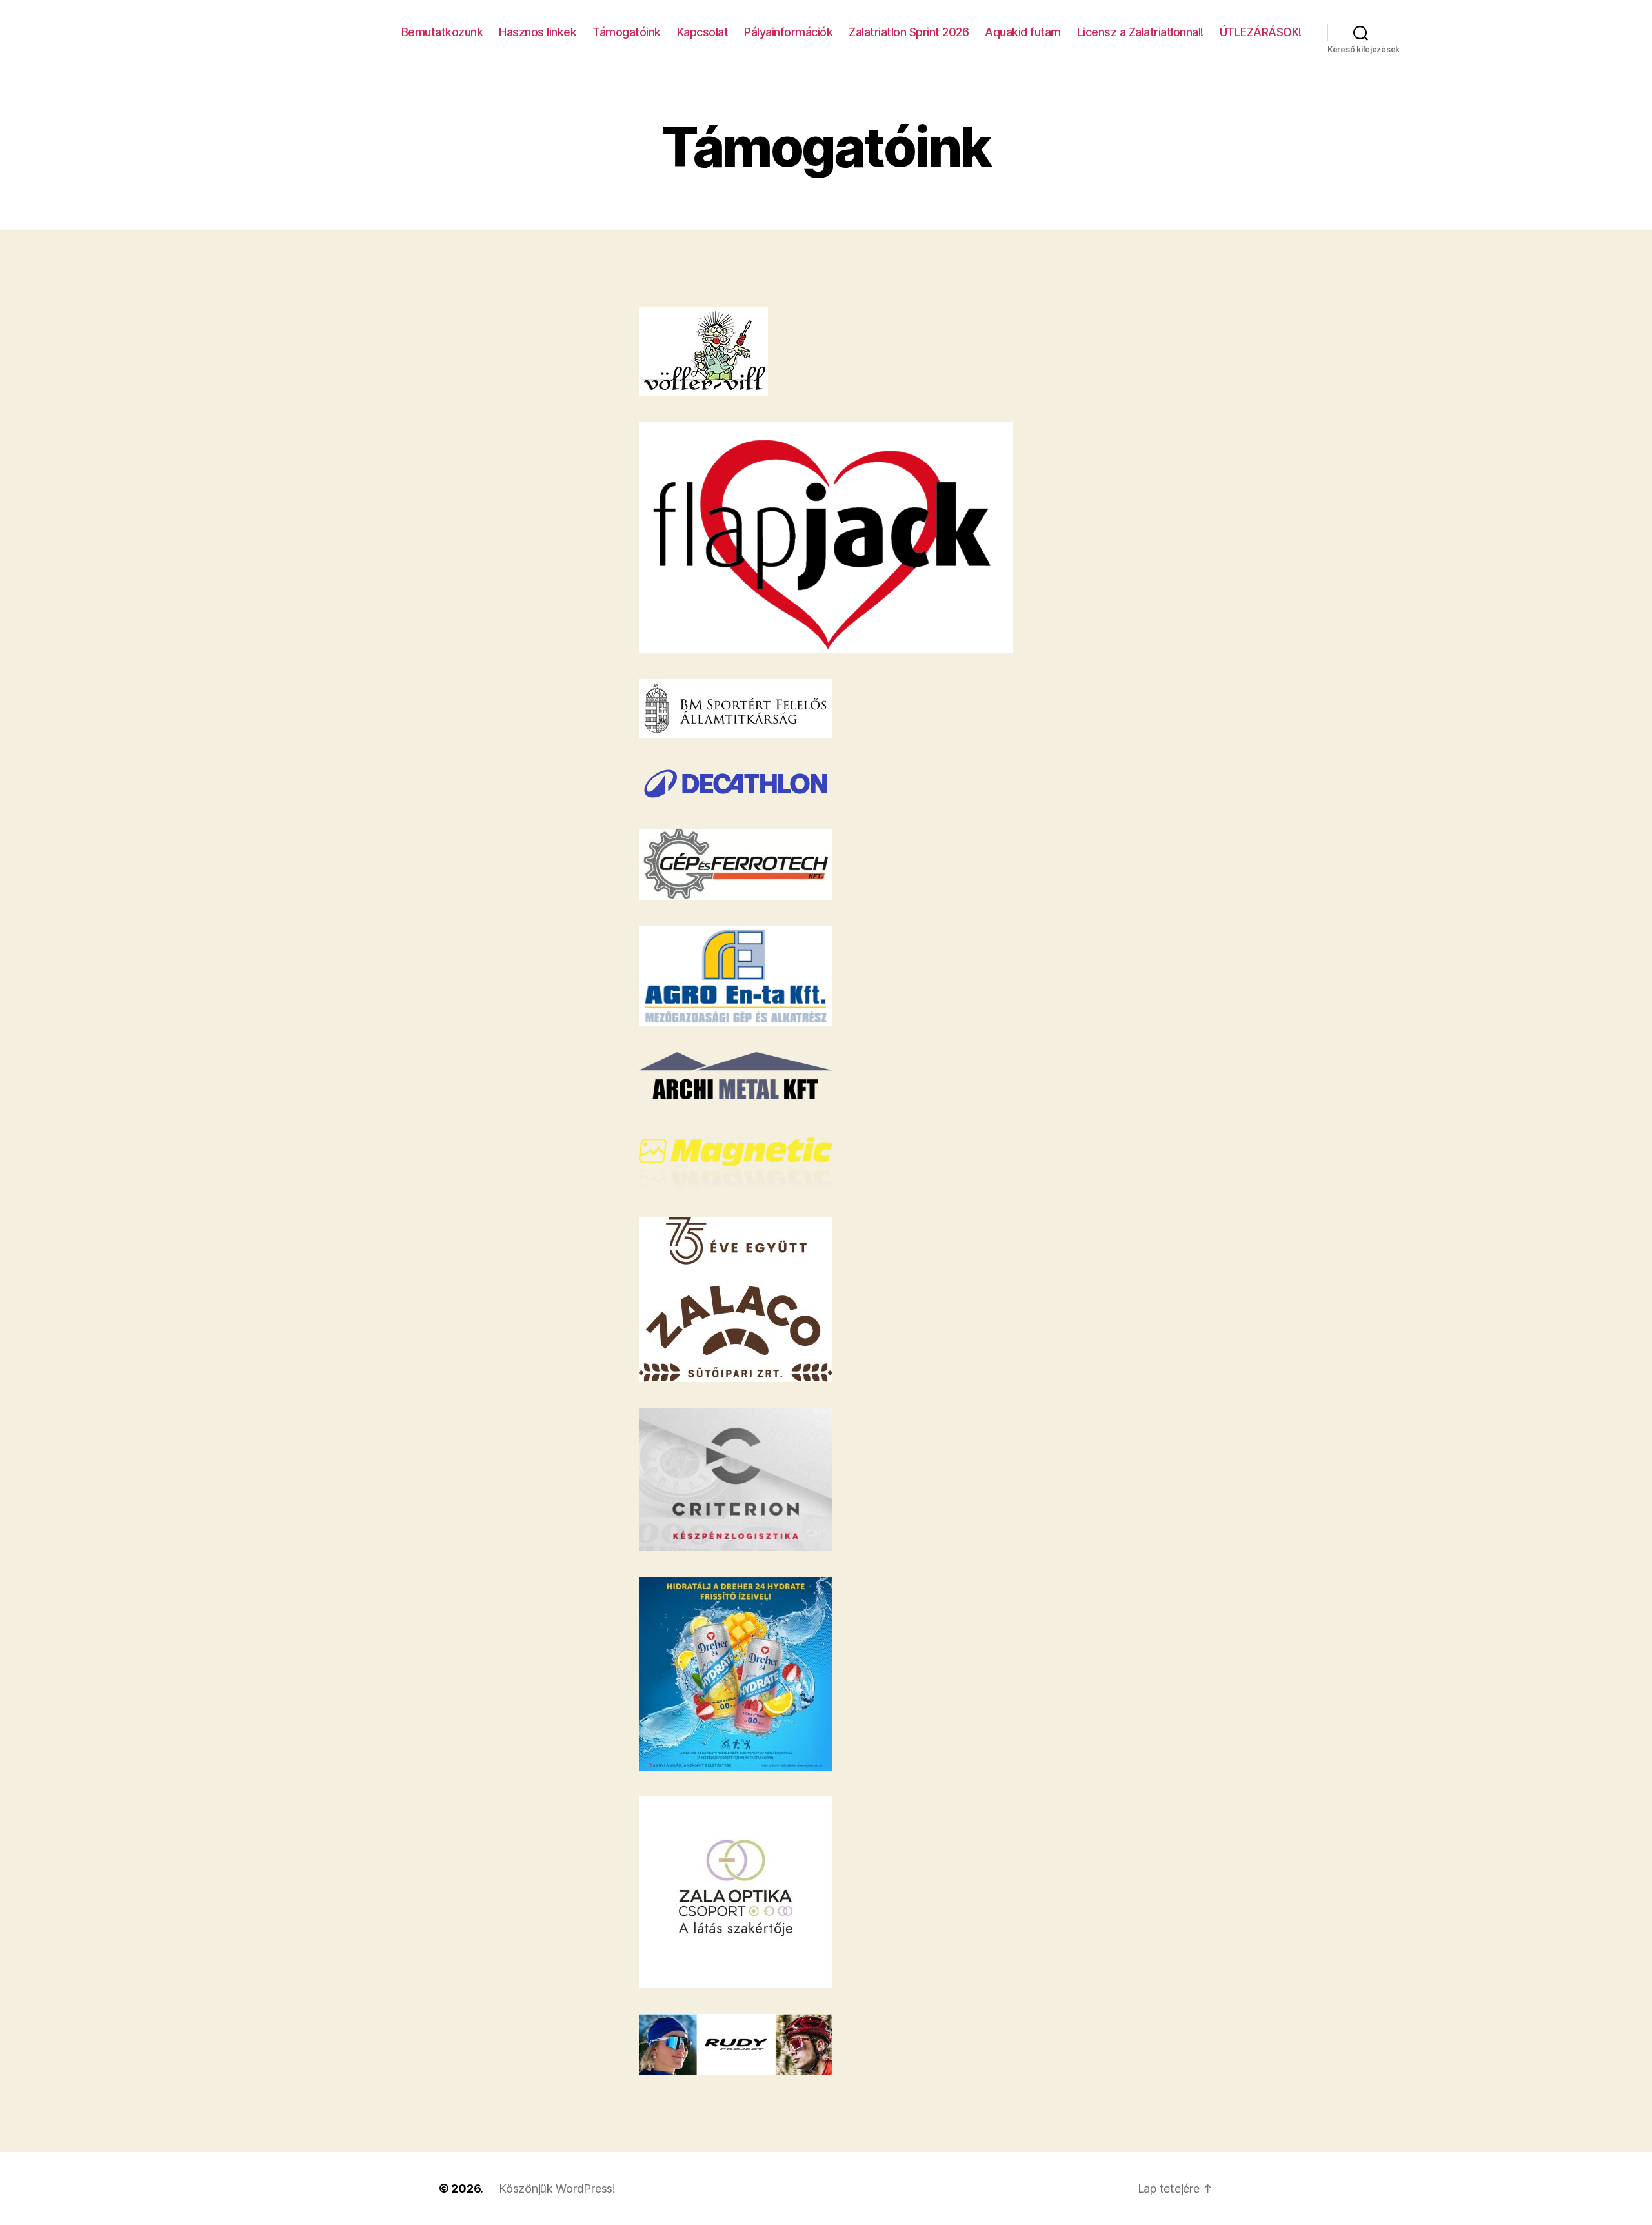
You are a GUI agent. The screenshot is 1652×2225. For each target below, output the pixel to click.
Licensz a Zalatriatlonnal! (1140, 32)
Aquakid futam (1023, 32)
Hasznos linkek (538, 32)
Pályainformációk (788, 32)
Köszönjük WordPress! (557, 2189)
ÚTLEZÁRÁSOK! (1261, 32)
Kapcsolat (703, 32)
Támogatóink (627, 32)
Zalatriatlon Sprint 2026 (909, 32)
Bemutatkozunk (442, 32)
